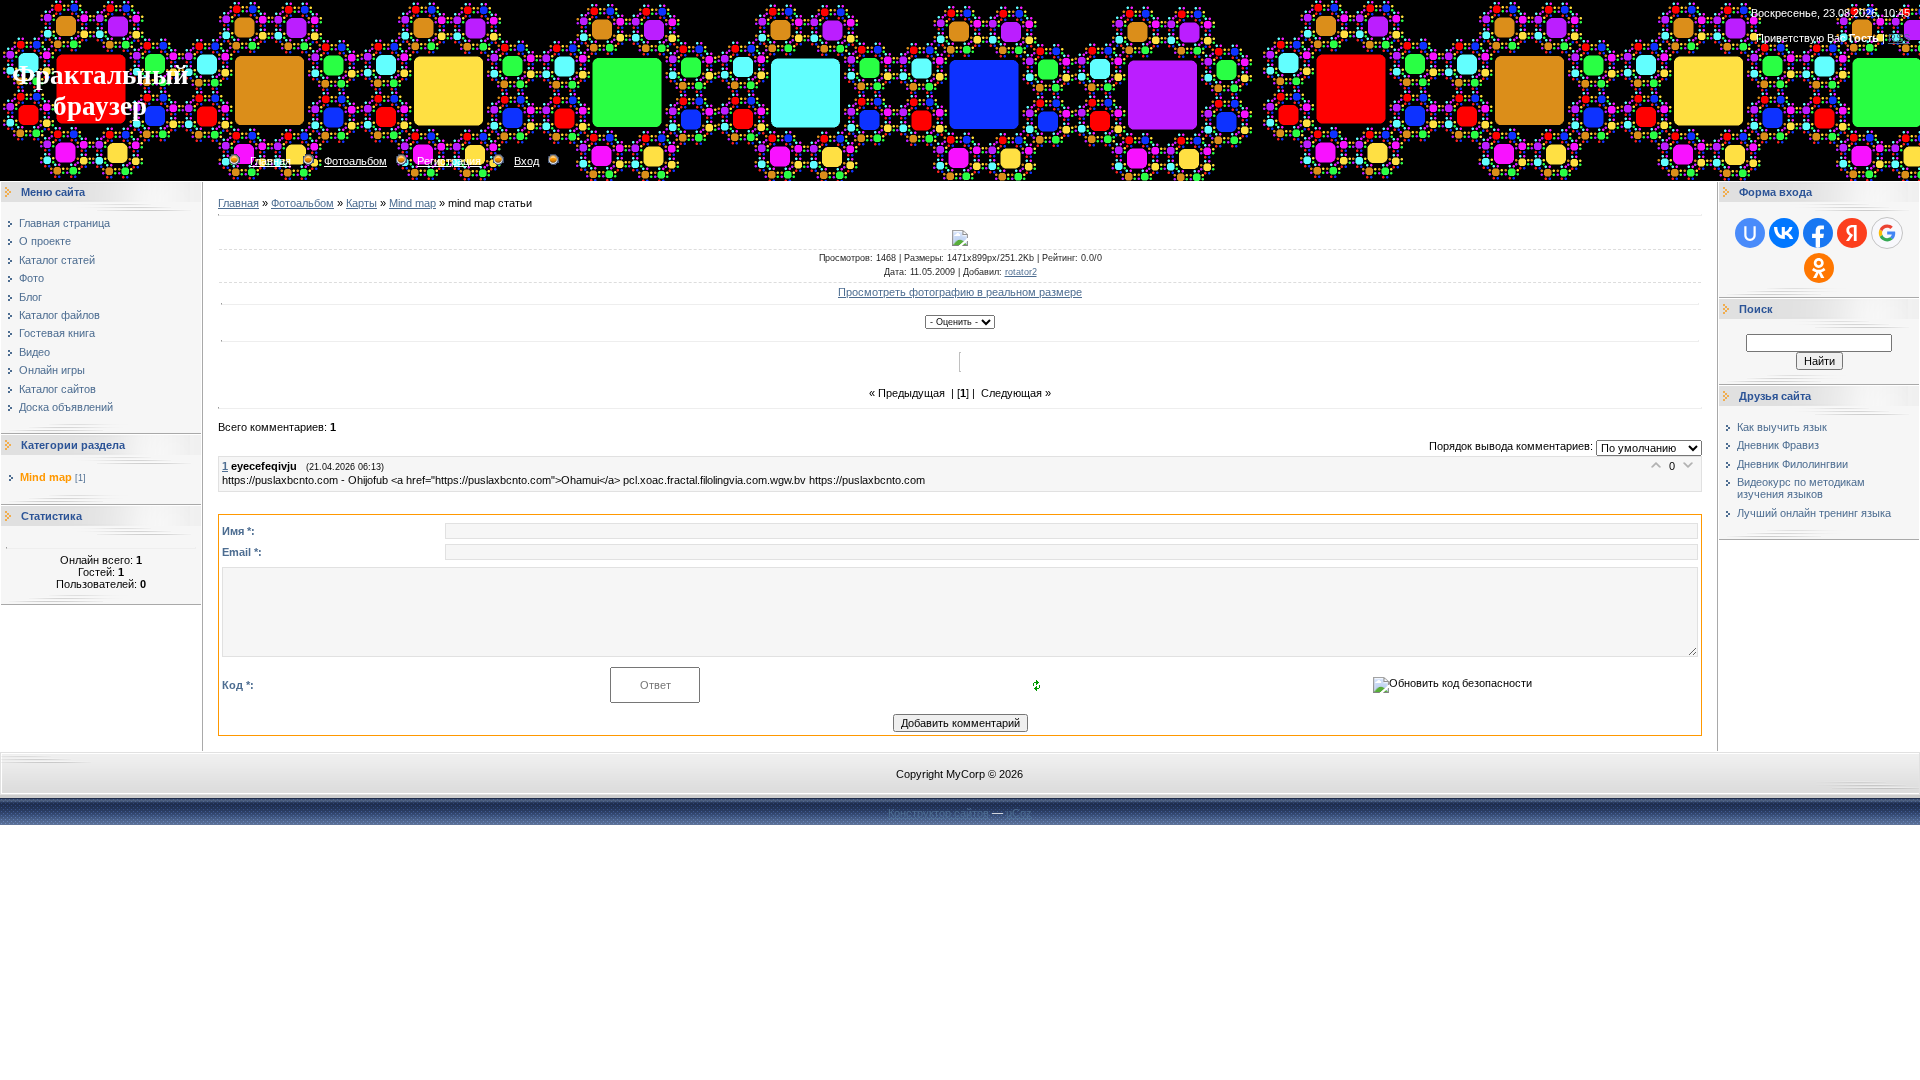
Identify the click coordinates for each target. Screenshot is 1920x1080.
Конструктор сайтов (938, 813)
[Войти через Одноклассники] (1819, 268)
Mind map (46, 477)
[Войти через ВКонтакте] (1784, 233)
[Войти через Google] (1887, 233)
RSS (1899, 38)
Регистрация (449, 161)
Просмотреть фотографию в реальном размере (960, 292)
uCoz (1019, 813)
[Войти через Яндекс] (1852, 233)
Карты (361, 203)
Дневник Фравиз (1778, 445)
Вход (526, 161)
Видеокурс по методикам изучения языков (1801, 488)
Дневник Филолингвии (1792, 464)
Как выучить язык (1782, 427)
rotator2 (1021, 272)
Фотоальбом (355, 161)
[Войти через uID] (1750, 233)
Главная (270, 161)
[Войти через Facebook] (1818, 233)
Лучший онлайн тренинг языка (1814, 513)
